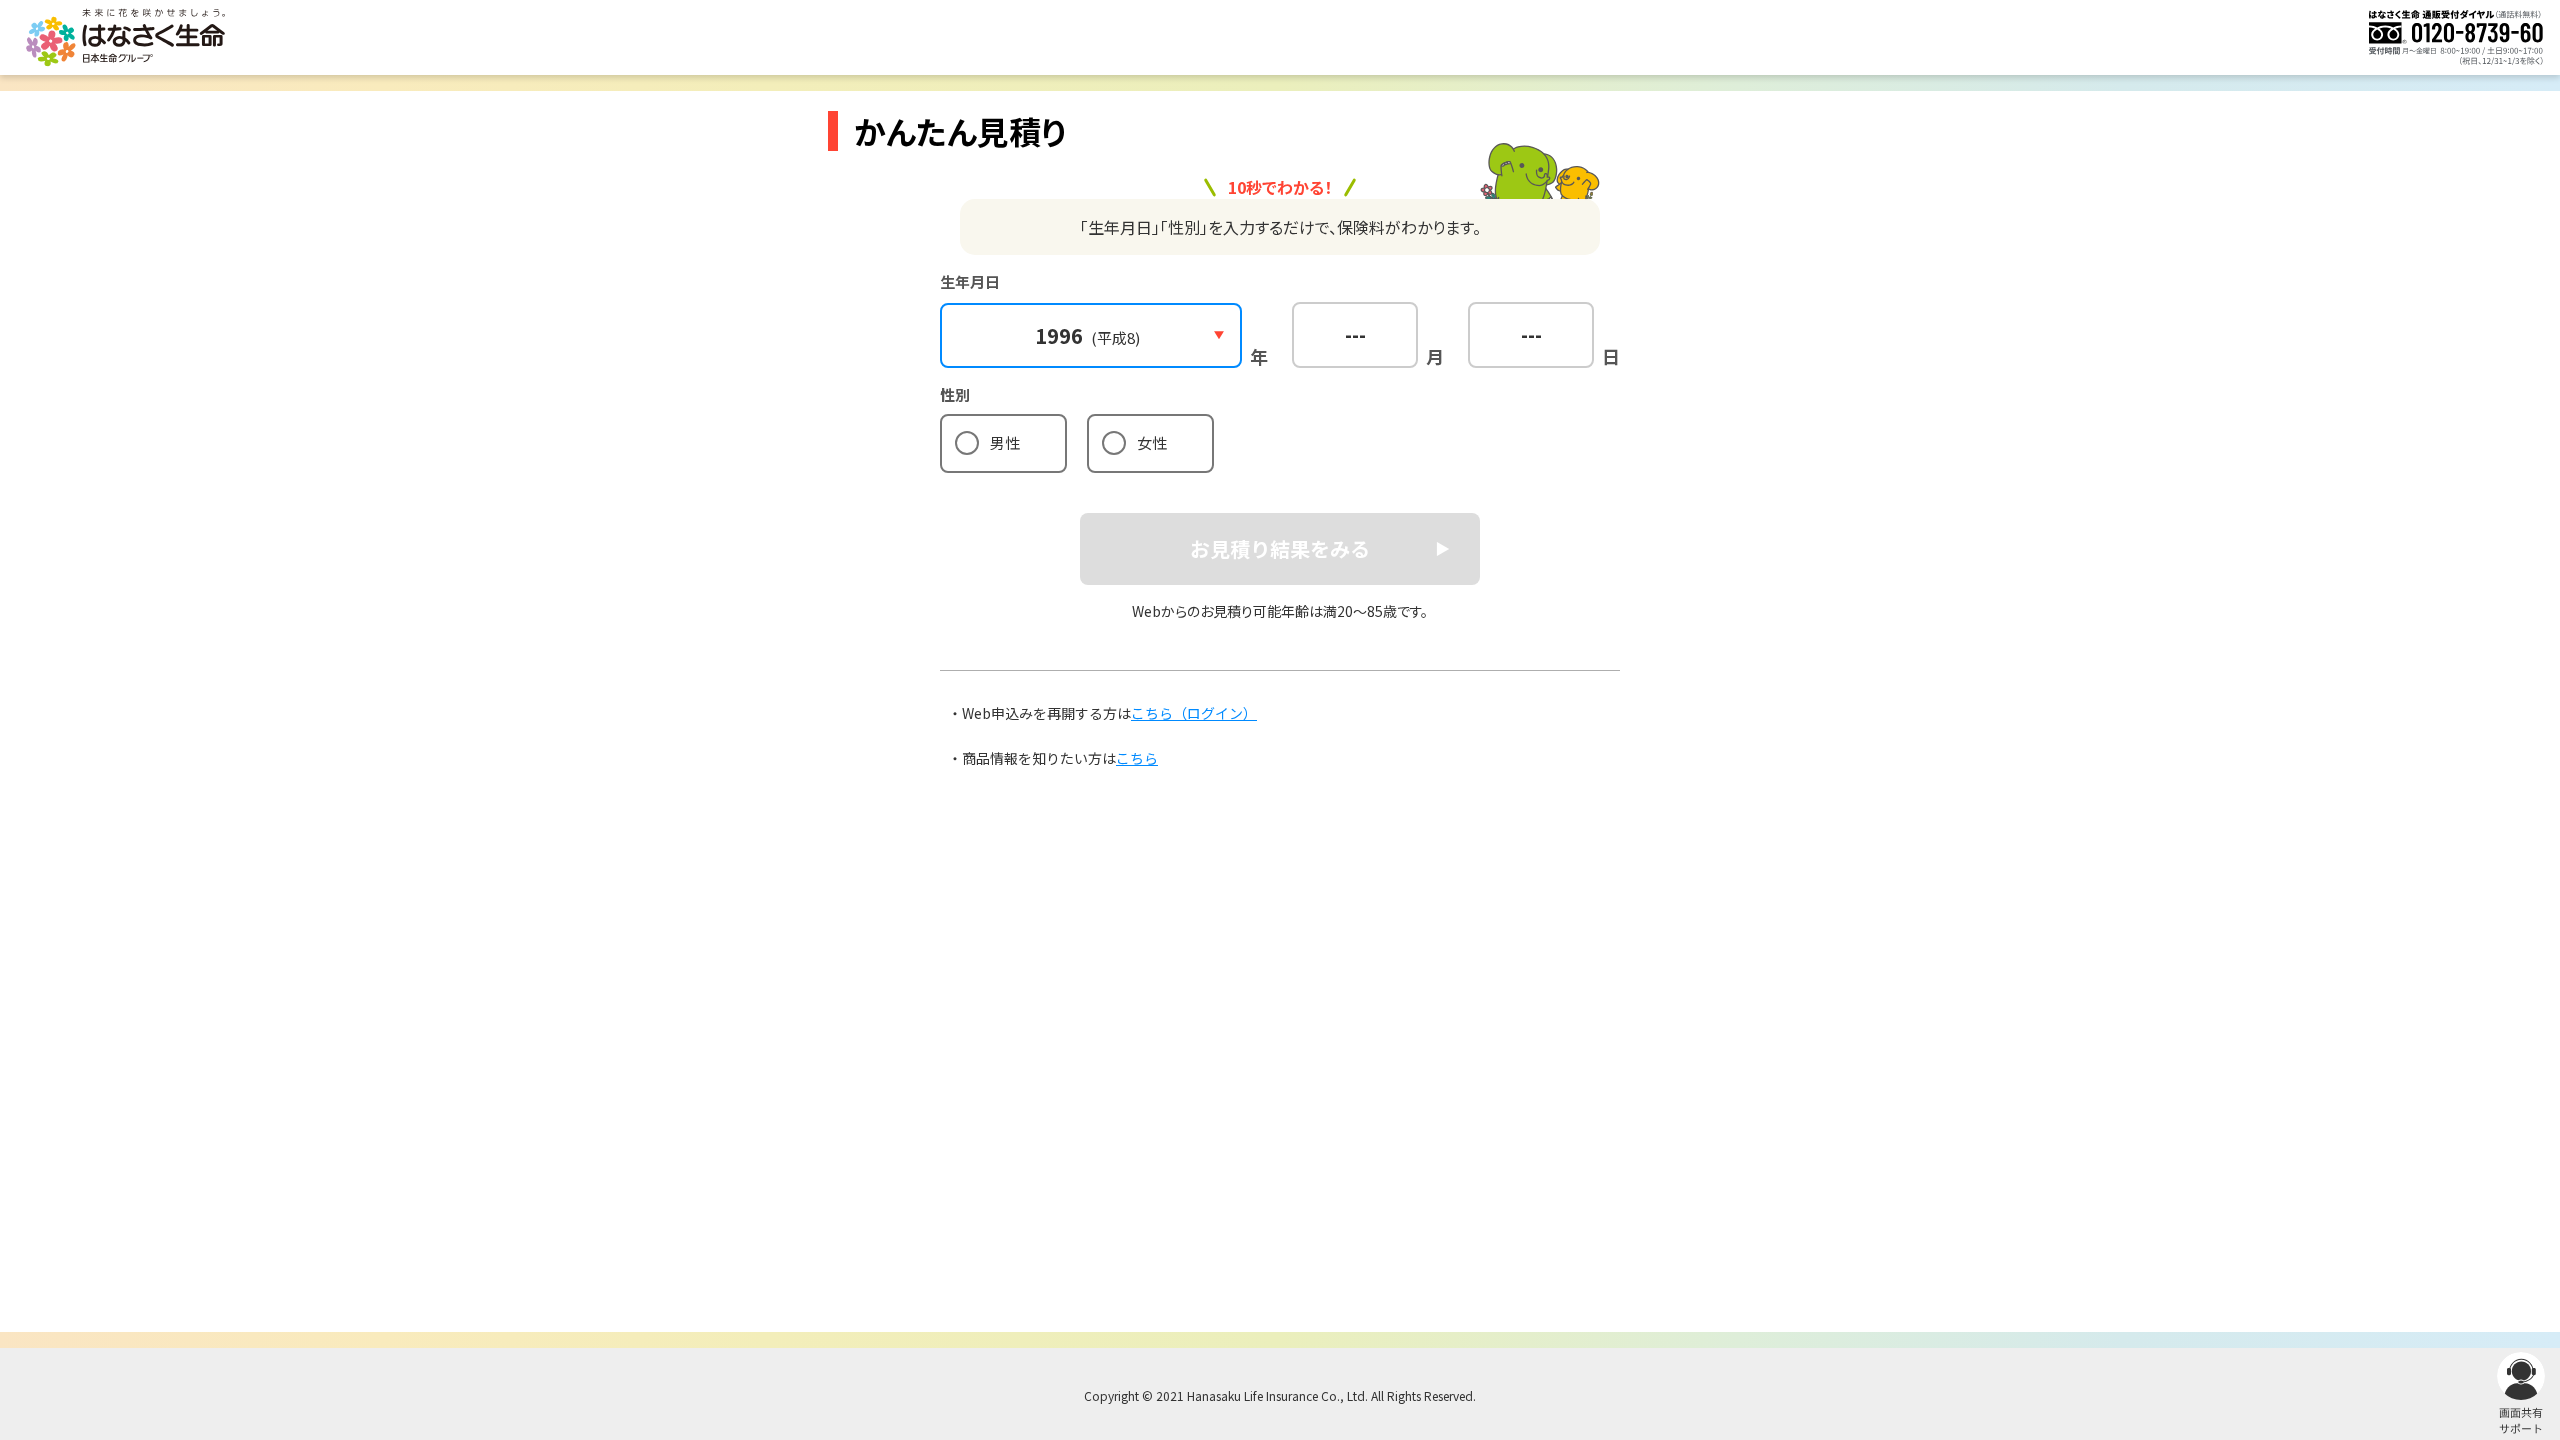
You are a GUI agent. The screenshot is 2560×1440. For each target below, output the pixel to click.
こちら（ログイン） (1194, 713)
